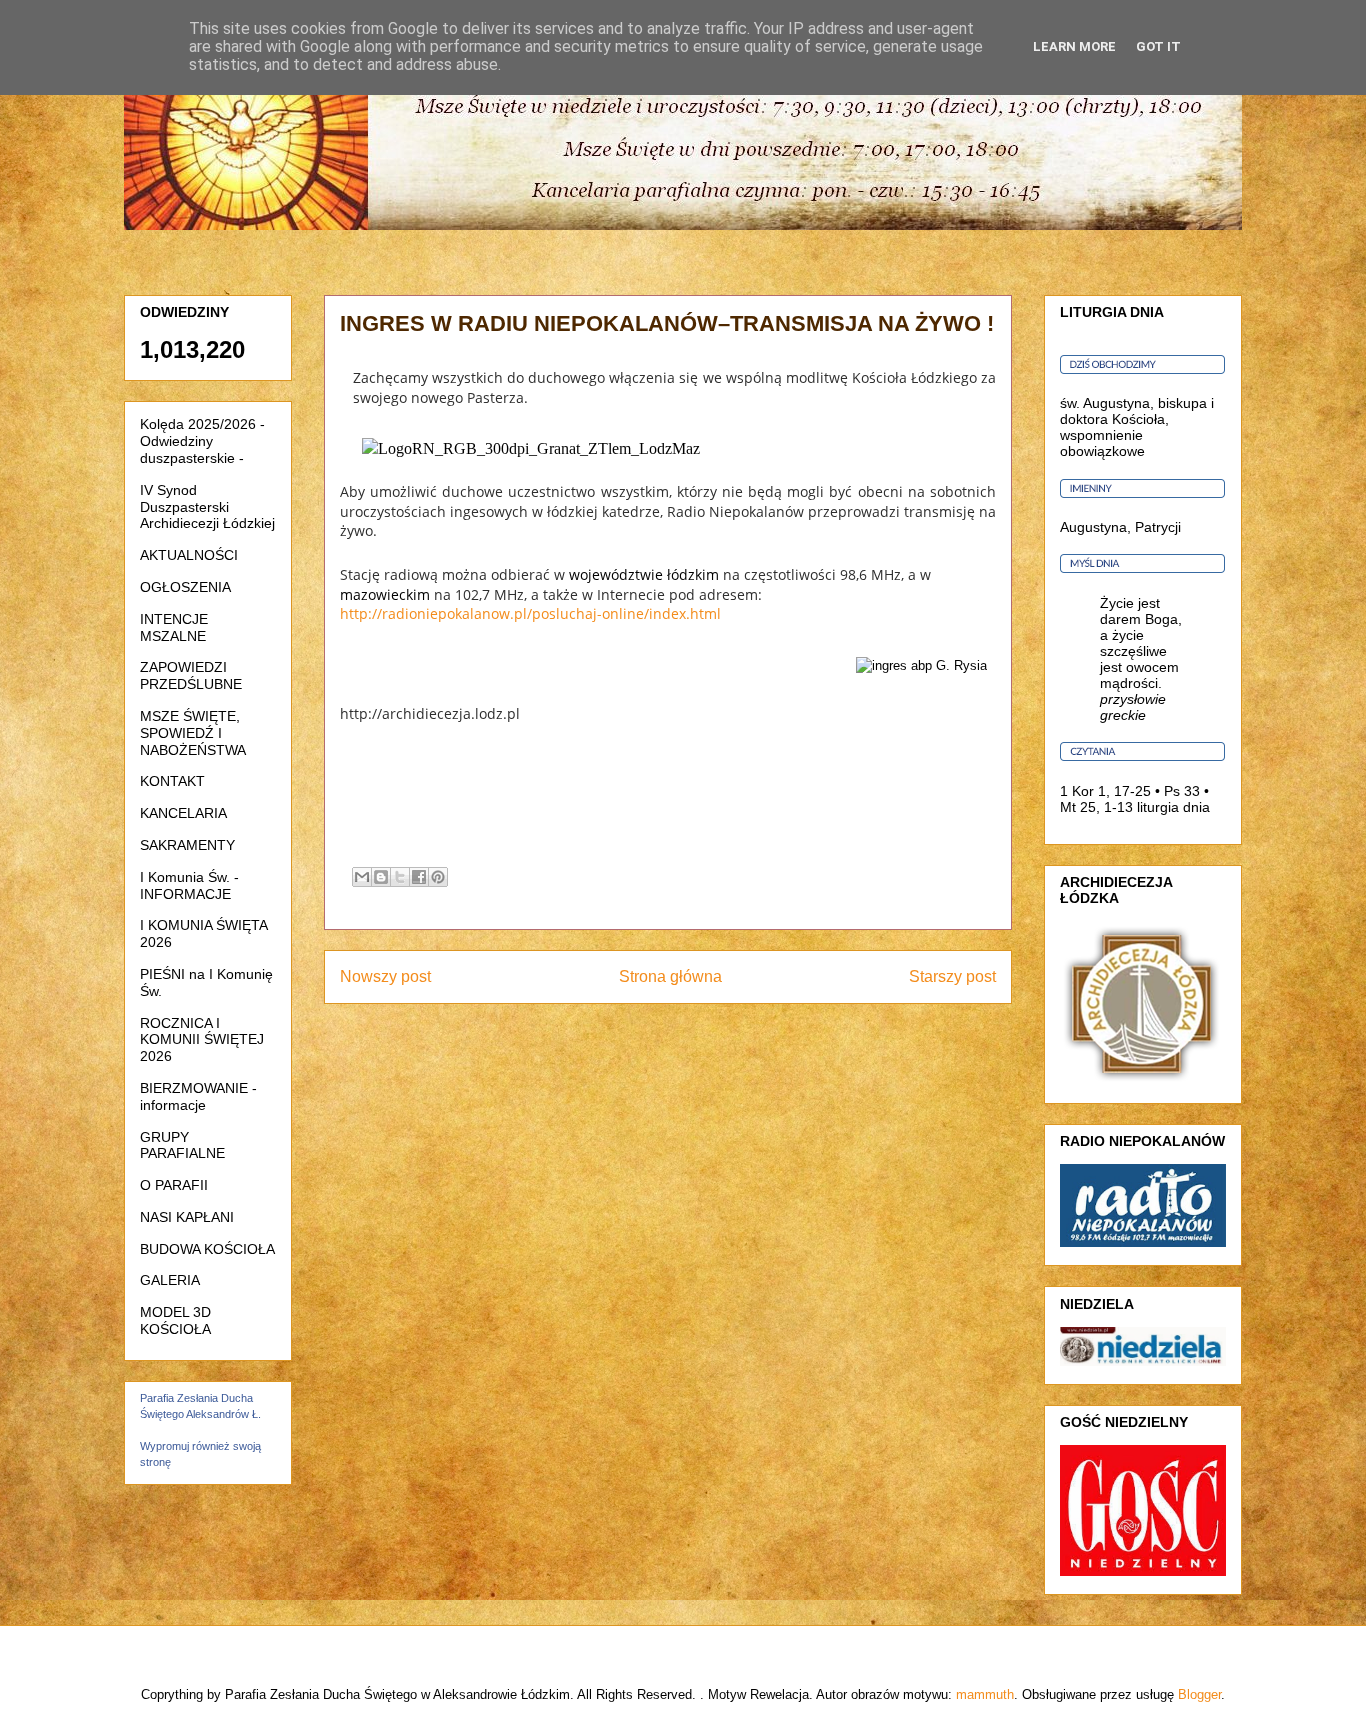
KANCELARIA (183, 813)
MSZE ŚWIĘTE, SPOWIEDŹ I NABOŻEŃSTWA (193, 733)
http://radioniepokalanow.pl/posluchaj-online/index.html (530, 613)
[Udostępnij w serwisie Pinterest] (438, 877)
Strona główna (670, 976)
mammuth (985, 1694)
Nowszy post (385, 976)
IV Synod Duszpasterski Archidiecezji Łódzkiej (207, 507)
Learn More (1074, 46)
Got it (1158, 46)
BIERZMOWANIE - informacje (198, 1096)
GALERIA (170, 1280)
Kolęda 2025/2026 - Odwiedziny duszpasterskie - (202, 441)
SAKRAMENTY (187, 845)
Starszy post (952, 976)
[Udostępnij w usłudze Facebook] (419, 877)
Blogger (1199, 1694)
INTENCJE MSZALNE (174, 627)
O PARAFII (174, 1185)
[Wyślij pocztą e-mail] (362, 877)
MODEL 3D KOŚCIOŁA (175, 1320)
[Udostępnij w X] (400, 877)
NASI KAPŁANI (187, 1217)
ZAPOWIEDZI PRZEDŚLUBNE (191, 675)
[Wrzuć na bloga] (381, 877)
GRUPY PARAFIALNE (182, 1145)
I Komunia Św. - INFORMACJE (189, 885)
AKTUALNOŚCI (189, 555)
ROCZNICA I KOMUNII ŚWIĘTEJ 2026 (202, 1040)
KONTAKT (172, 781)
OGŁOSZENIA (185, 587)
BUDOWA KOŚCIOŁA (207, 1249)
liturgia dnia (1173, 807)
